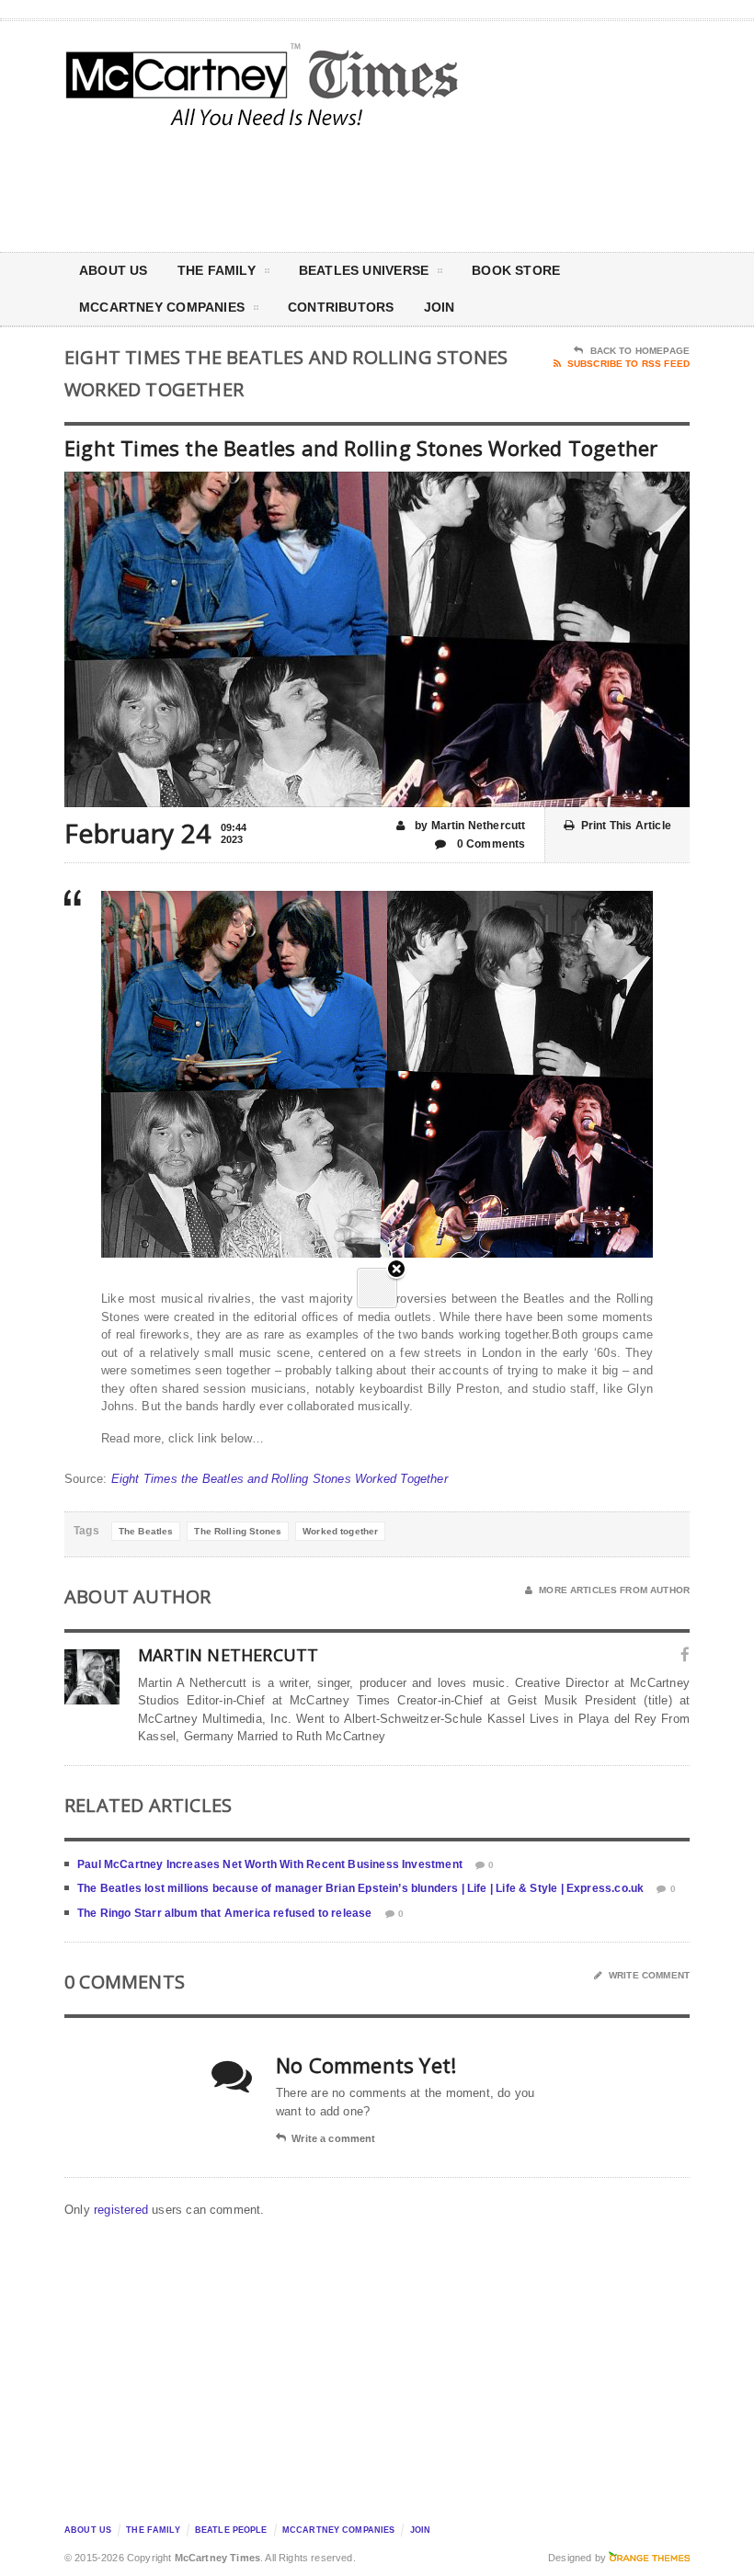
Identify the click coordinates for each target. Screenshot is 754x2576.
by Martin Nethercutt (469, 826)
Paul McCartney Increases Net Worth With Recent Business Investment (270, 1864)
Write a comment (333, 2138)
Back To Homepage (640, 351)
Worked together (340, 1531)
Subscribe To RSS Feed (628, 364)
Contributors (341, 307)
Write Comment (649, 1975)
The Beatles (146, 1531)
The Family (217, 270)
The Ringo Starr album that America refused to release (225, 1913)
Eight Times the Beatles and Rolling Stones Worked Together (280, 1479)
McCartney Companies (339, 2530)
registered (123, 2210)
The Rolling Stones (238, 1531)
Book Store (516, 270)
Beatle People (231, 2530)
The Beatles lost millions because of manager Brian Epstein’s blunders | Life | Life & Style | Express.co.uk (360, 1888)
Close (396, 1270)
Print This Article (626, 826)
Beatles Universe (364, 270)
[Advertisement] (533, 188)
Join (440, 307)
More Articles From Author (614, 1590)
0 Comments (490, 844)
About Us (114, 270)
